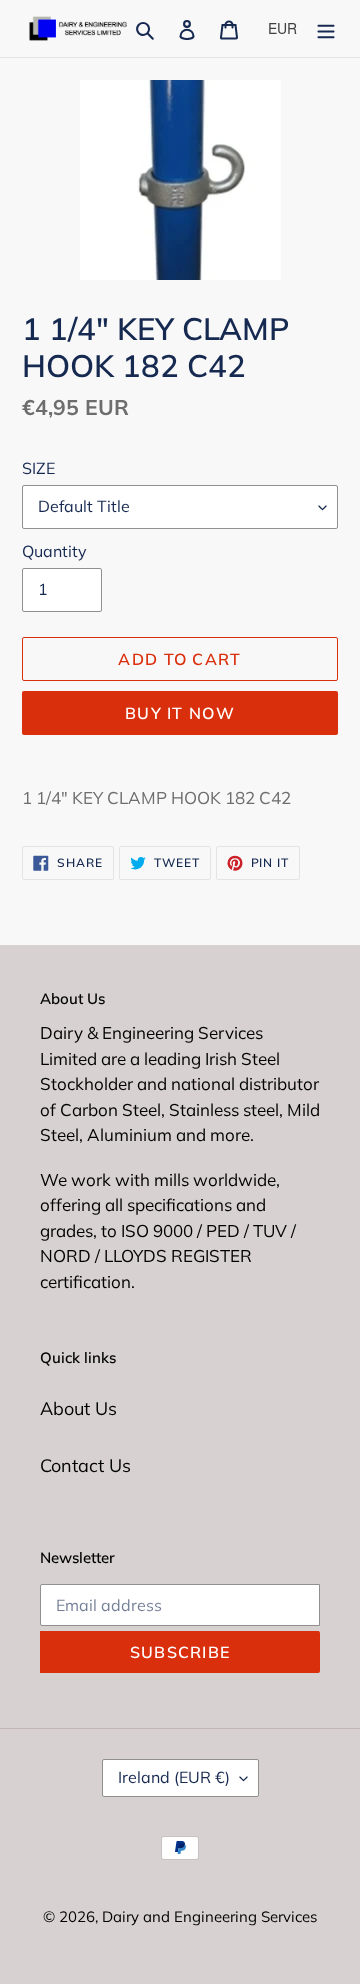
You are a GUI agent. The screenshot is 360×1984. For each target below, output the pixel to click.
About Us (78, 1408)
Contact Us (85, 1465)
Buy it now (180, 713)
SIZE (38, 468)
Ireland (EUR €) (174, 1777)
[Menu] (326, 28)
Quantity (54, 551)
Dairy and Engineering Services (209, 1916)
